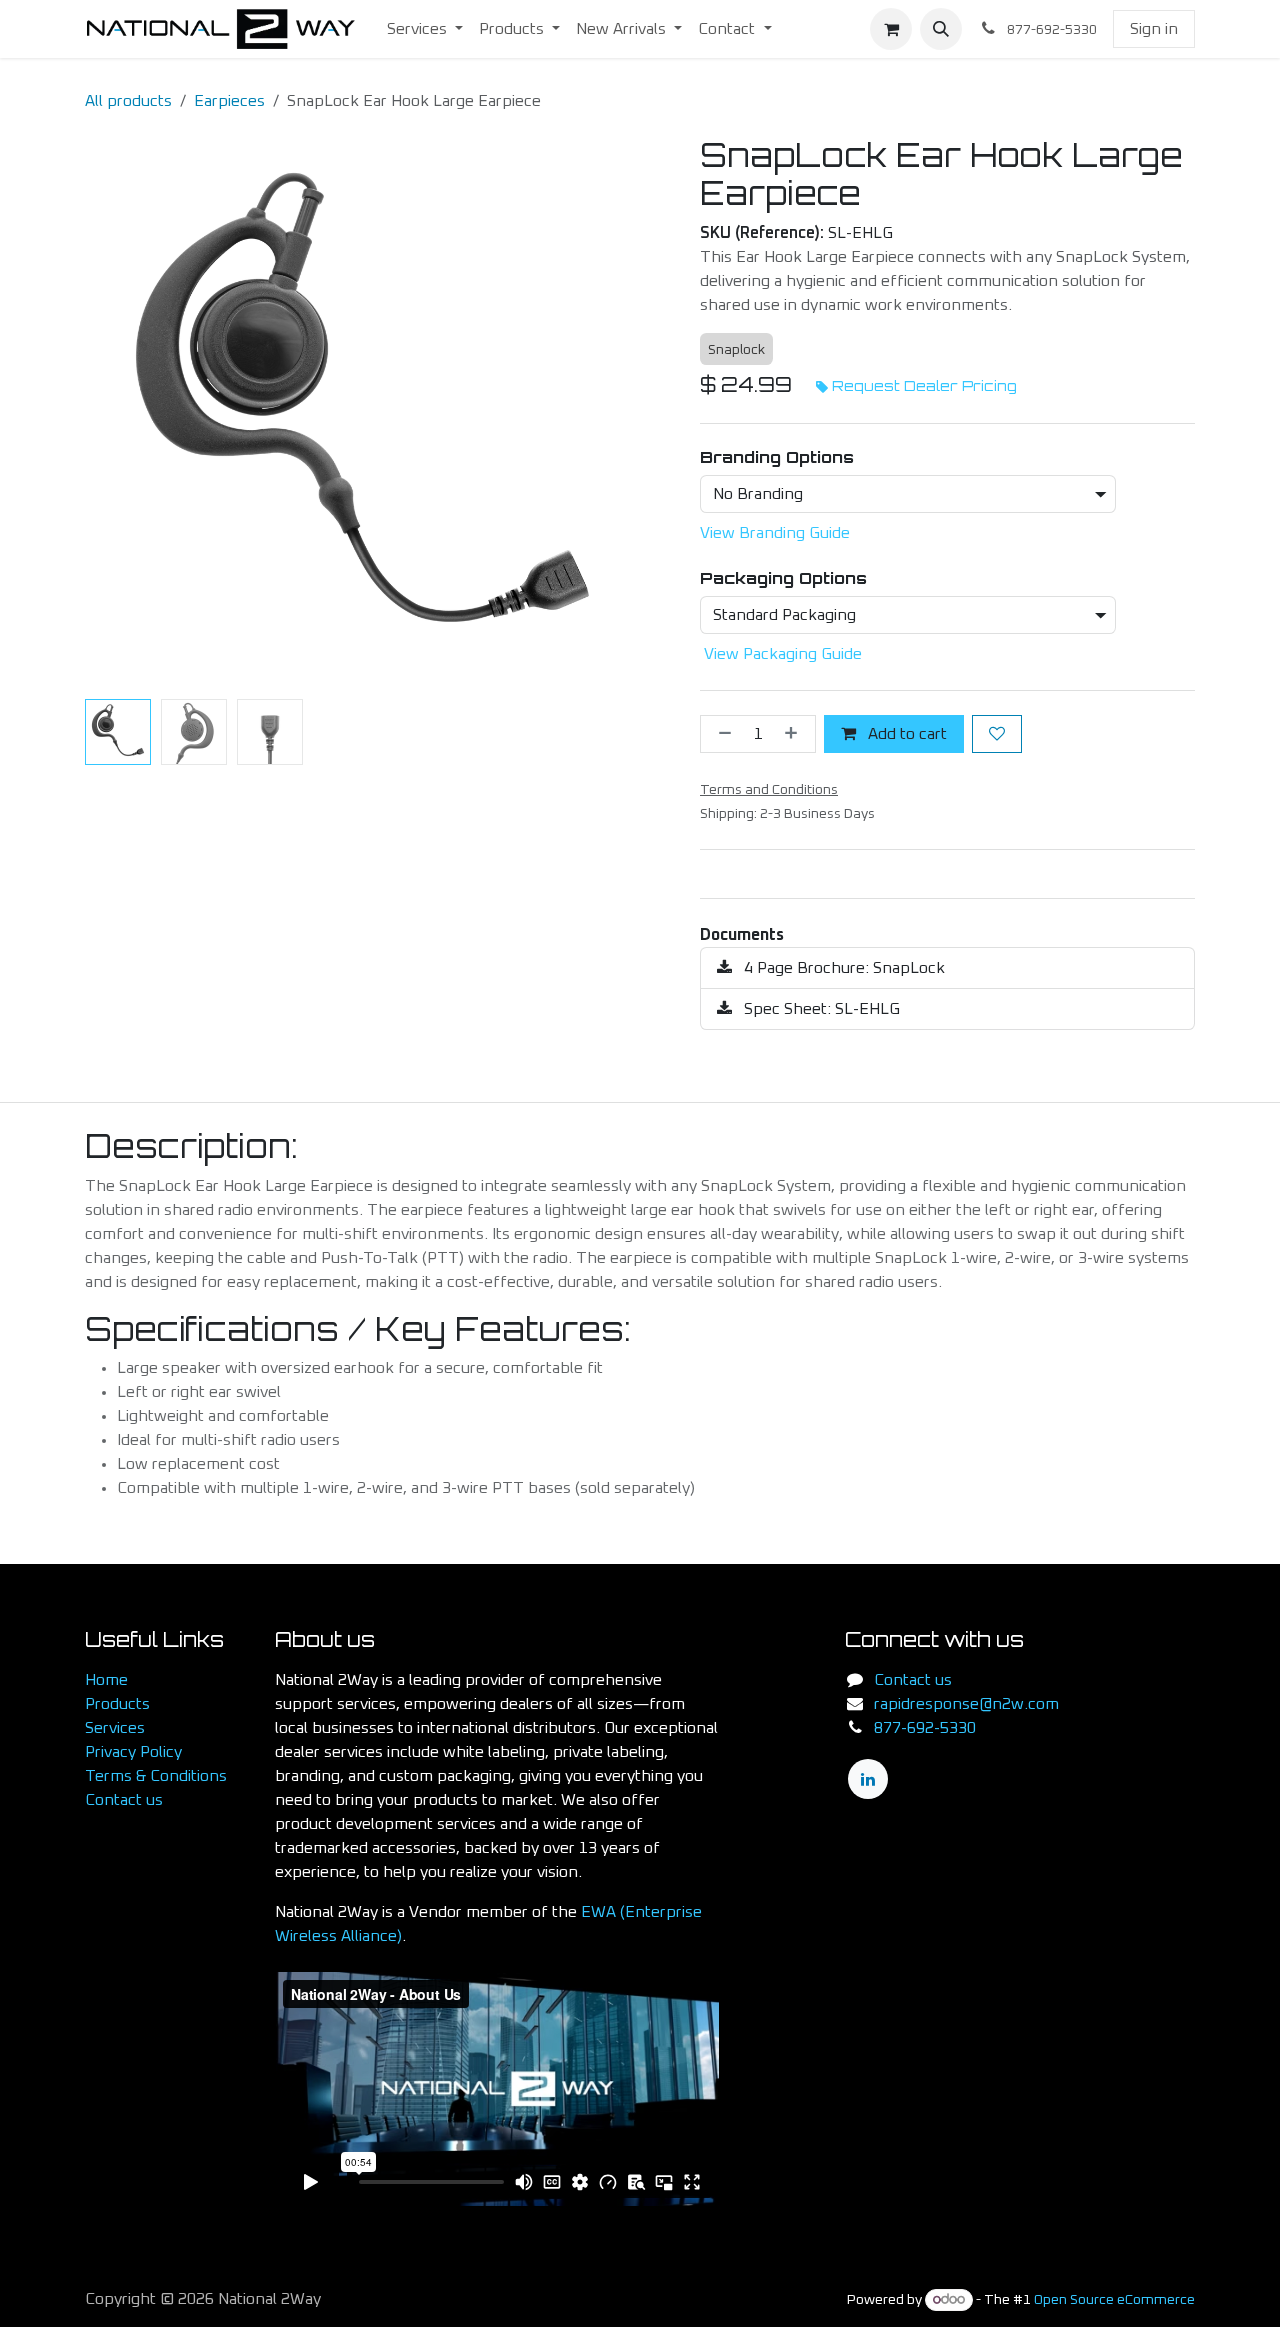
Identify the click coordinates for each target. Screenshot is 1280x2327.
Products (117, 1704)
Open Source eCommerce (1114, 2300)
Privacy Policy (133, 1752)
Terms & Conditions (156, 1776)
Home (106, 1680)
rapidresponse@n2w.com (966, 1704)
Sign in (1154, 29)
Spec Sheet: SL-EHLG (820, 1009)
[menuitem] (425, 29)
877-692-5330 (925, 1728)
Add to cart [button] (905, 734)
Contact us (124, 1800)
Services (115, 1728)
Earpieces (229, 101)
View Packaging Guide (783, 654)
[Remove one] (721, 734)
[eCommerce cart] (891, 29)
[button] (941, 29)
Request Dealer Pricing (924, 386)
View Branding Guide (775, 533)
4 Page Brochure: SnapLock (842, 968)
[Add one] (795, 734)
